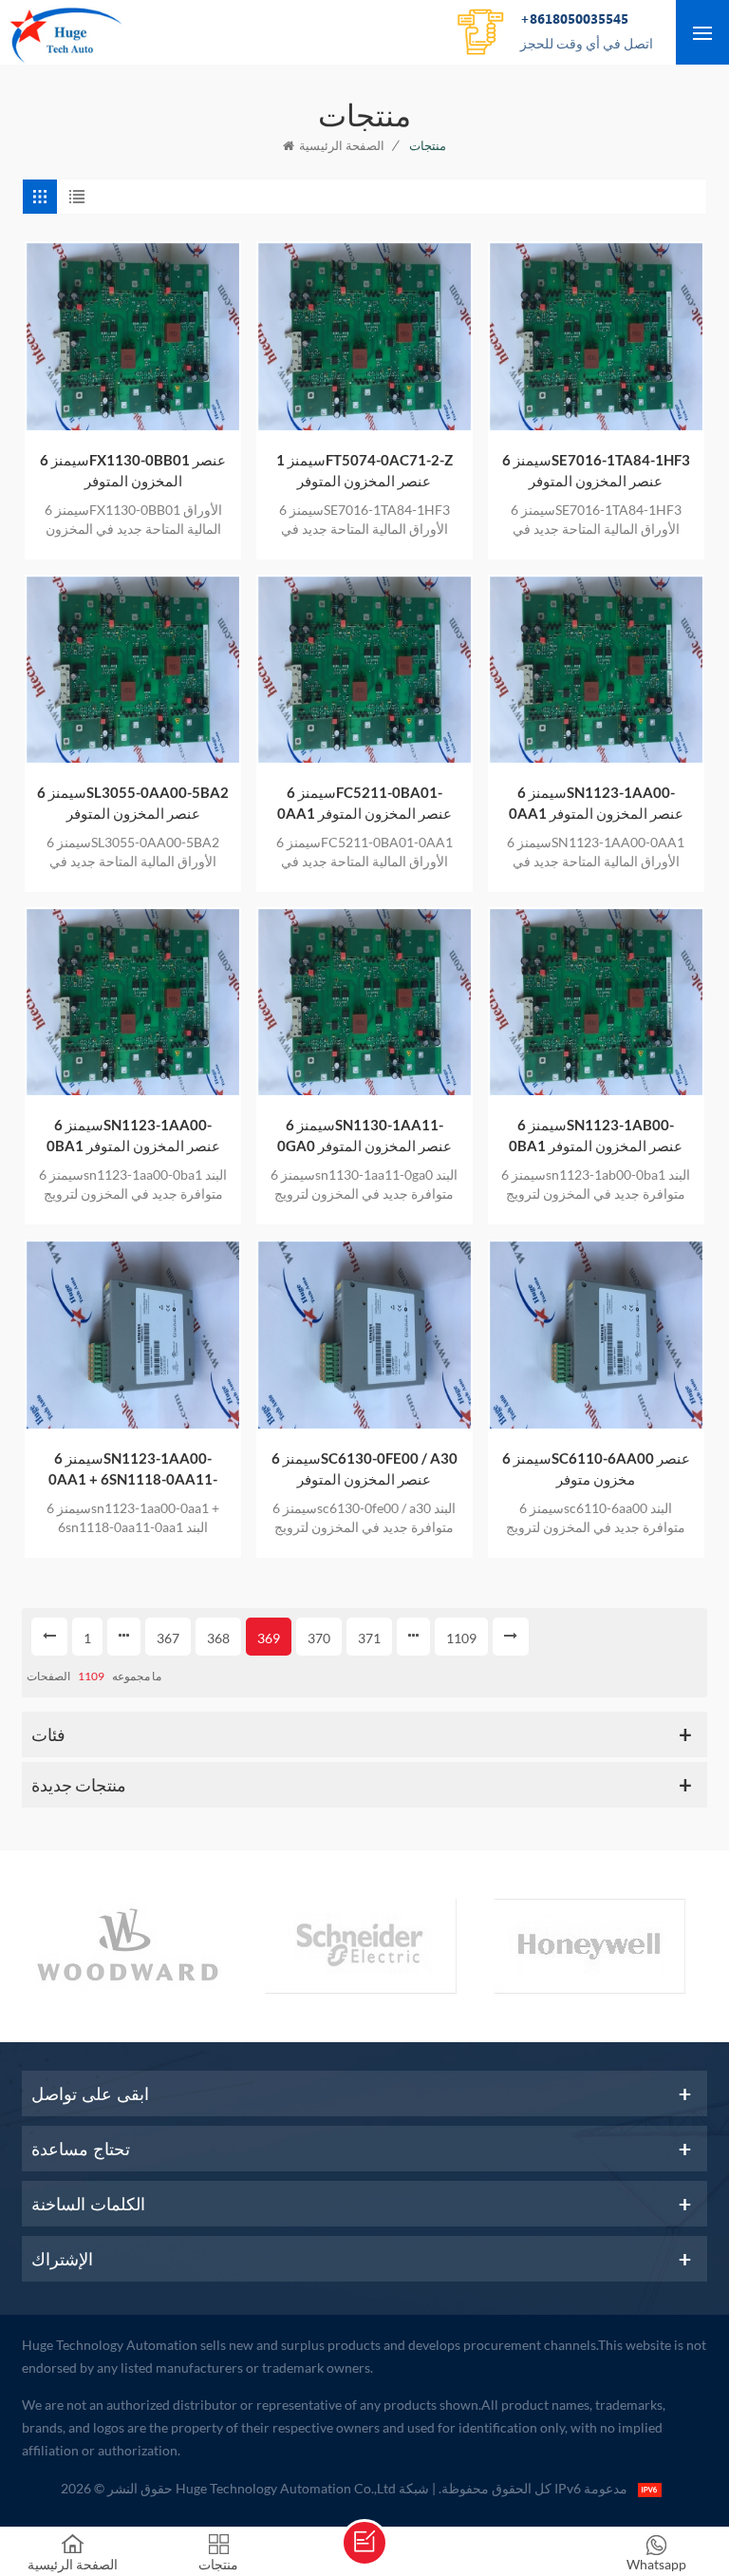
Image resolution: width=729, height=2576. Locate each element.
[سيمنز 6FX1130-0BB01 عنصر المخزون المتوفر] (133, 336)
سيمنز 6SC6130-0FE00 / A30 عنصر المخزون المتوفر (364, 1468)
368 (218, 1638)
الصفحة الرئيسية (342, 145)
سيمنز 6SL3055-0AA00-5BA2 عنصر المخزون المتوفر (133, 803)
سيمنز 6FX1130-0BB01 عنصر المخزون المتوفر (133, 470)
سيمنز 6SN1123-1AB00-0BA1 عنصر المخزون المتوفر (596, 1135)
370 (319, 1638)
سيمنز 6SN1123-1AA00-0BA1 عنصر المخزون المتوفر (133, 1135)
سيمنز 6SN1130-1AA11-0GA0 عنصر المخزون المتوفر (364, 1135)
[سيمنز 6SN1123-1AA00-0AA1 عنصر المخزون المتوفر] (596, 670)
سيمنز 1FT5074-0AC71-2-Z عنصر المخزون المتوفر (364, 470)
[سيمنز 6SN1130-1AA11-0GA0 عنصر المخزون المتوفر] (364, 1002)
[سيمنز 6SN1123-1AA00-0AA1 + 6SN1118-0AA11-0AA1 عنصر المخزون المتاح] (133, 1335)
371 (369, 1638)
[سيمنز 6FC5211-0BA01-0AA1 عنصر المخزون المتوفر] (364, 670)
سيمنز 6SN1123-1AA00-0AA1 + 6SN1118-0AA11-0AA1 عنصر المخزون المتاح (133, 1469)
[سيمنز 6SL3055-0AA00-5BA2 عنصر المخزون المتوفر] (133, 670)
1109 (461, 1638)
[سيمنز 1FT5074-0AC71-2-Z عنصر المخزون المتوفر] (364, 336)
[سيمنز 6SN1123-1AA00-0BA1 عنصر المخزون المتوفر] (133, 1002)
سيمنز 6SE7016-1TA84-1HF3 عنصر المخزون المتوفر (596, 470)
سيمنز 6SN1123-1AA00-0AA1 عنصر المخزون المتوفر (596, 803)
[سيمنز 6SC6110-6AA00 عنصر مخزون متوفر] (596, 1335)
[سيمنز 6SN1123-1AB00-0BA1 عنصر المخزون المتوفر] (596, 1002)
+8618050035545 (587, 30)
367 (168, 1638)
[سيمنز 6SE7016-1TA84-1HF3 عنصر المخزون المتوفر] (596, 336)
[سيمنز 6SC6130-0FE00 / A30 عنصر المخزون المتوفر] (364, 1335)
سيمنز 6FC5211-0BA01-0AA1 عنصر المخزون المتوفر (364, 803)
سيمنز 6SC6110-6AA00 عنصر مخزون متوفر (596, 1468)
